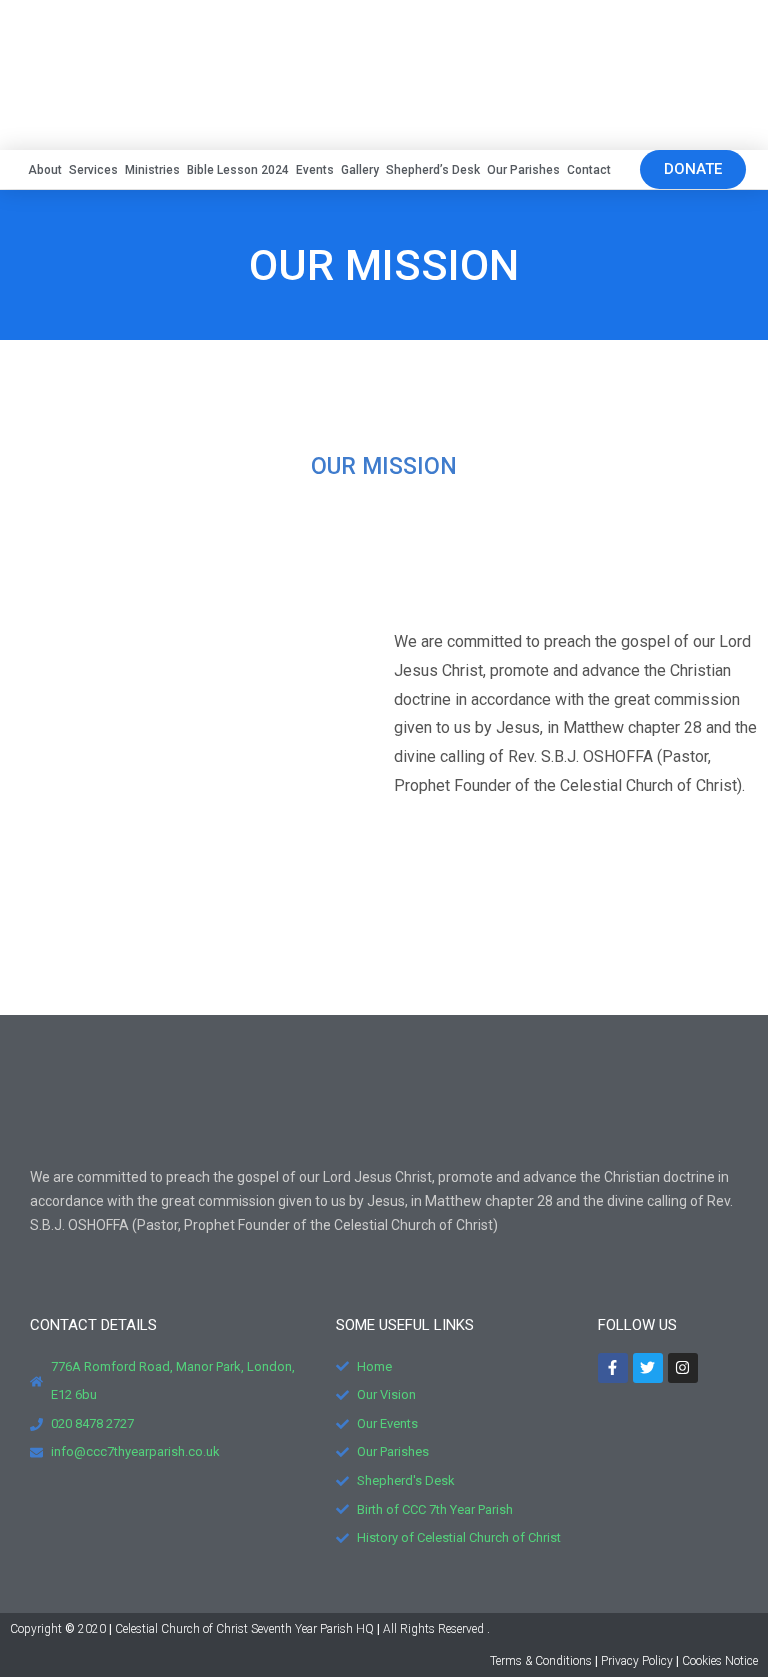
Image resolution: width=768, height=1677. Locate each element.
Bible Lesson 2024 (238, 170)
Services (93, 170)
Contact (589, 170)
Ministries (152, 170)
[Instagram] (683, 1368)
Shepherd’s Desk (433, 170)
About (45, 170)
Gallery (360, 170)
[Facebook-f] (613, 1368)
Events (315, 170)
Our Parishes (523, 170)
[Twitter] (648, 1368)
